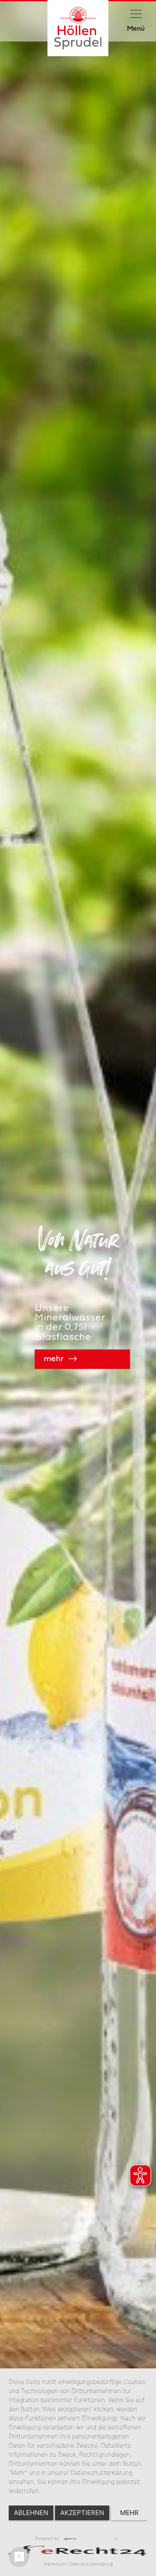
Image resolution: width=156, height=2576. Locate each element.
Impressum (55, 2564)
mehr (129, 2513)
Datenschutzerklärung (91, 2564)
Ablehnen (31, 2513)
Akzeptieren (82, 2513)
